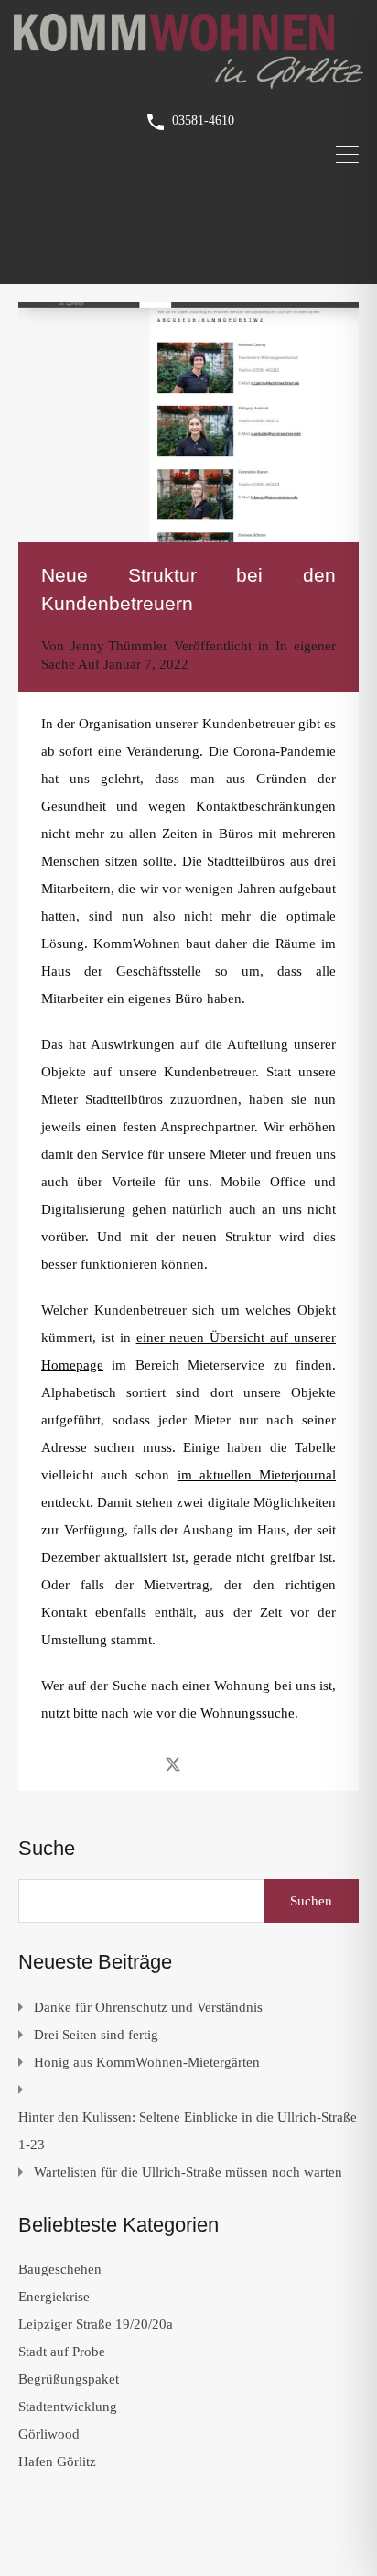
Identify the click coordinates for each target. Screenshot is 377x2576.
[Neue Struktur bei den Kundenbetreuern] (188, 422)
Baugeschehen (60, 2269)
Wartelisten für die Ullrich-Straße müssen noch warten (188, 2172)
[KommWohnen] (188, 81)
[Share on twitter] (173, 1763)
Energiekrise (54, 2297)
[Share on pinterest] (237, 1763)
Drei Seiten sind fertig (96, 2035)
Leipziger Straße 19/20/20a (96, 2324)
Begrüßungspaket (69, 2379)
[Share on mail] (205, 1763)
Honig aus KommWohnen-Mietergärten (147, 2062)
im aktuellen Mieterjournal (257, 1475)
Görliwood (49, 2434)
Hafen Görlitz (57, 2461)
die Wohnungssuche (237, 1713)
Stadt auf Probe (62, 2352)
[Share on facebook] (140, 1763)
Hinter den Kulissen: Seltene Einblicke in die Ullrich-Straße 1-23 (188, 2131)
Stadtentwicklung (68, 2407)
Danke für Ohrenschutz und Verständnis (148, 2007)
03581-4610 (203, 120)
